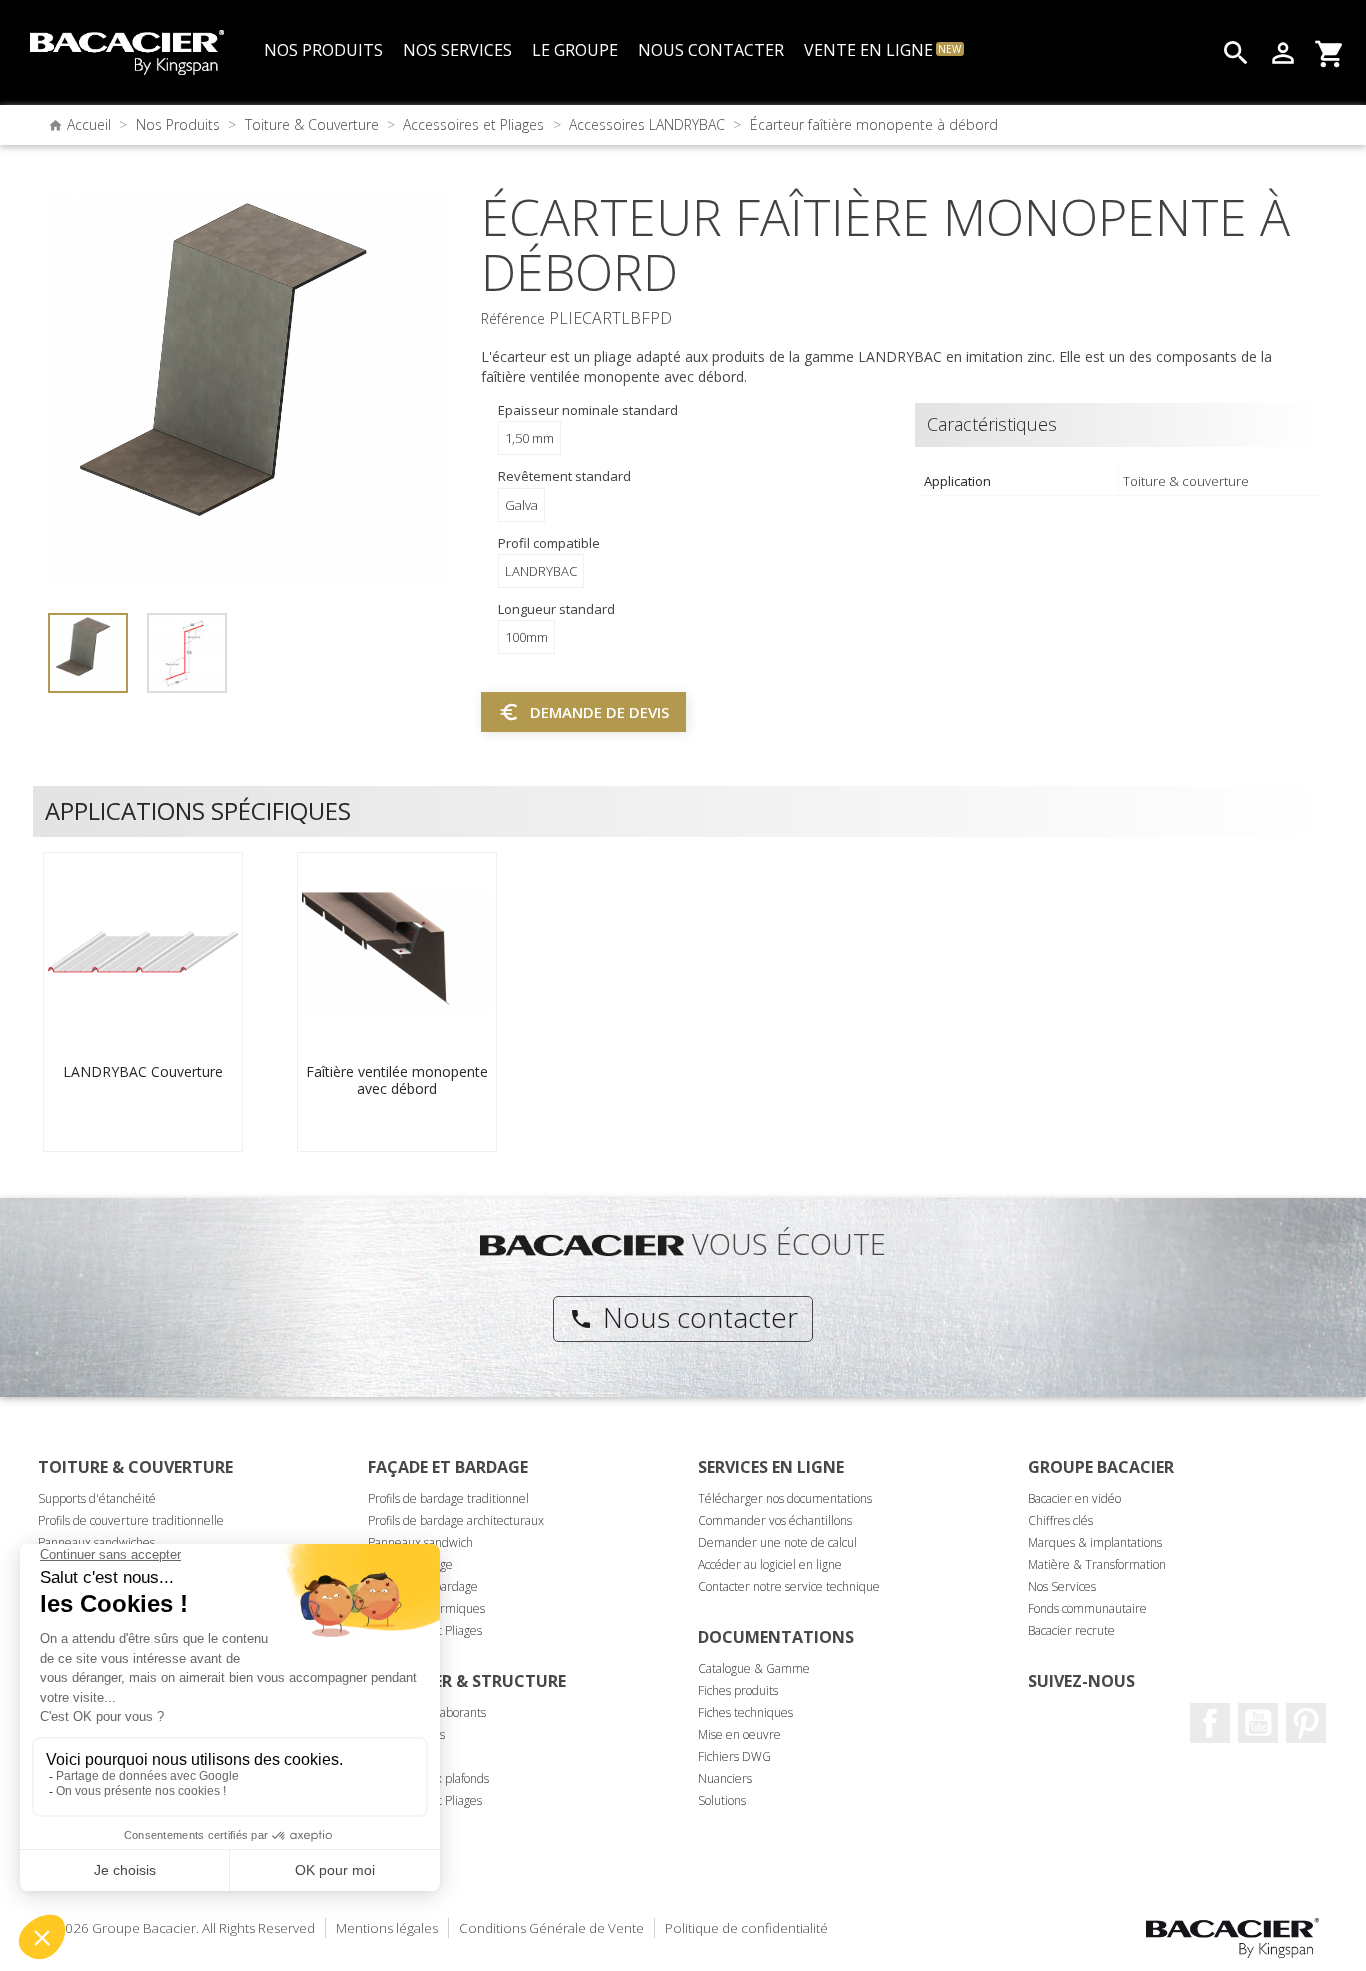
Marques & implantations (1095, 1542)
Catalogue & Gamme (754, 1668)
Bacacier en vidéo (1074, 1498)
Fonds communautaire (1087, 1608)
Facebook (1210, 1723)
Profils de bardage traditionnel (448, 1498)
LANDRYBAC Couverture (143, 1071)
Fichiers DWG (734, 1756)
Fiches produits (738, 1690)
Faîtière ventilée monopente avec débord (397, 1080)
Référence (513, 318)
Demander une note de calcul (777, 1542)
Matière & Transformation (1097, 1564)
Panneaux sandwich (420, 1542)
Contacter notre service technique (789, 1586)
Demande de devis (583, 712)
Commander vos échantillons (775, 1520)
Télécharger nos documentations (785, 1498)
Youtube (1258, 1723)
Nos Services (1062, 1586)
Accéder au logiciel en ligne (770, 1564)
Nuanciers (725, 1778)
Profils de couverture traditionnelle (131, 1520)
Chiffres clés (1060, 1520)
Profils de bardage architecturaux (456, 1520)
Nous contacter (683, 1317)
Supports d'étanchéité (97, 1498)
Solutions (722, 1800)
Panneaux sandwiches (96, 1542)
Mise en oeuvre (739, 1734)
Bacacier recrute (1071, 1630)
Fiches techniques (745, 1712)
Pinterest (1306, 1723)
